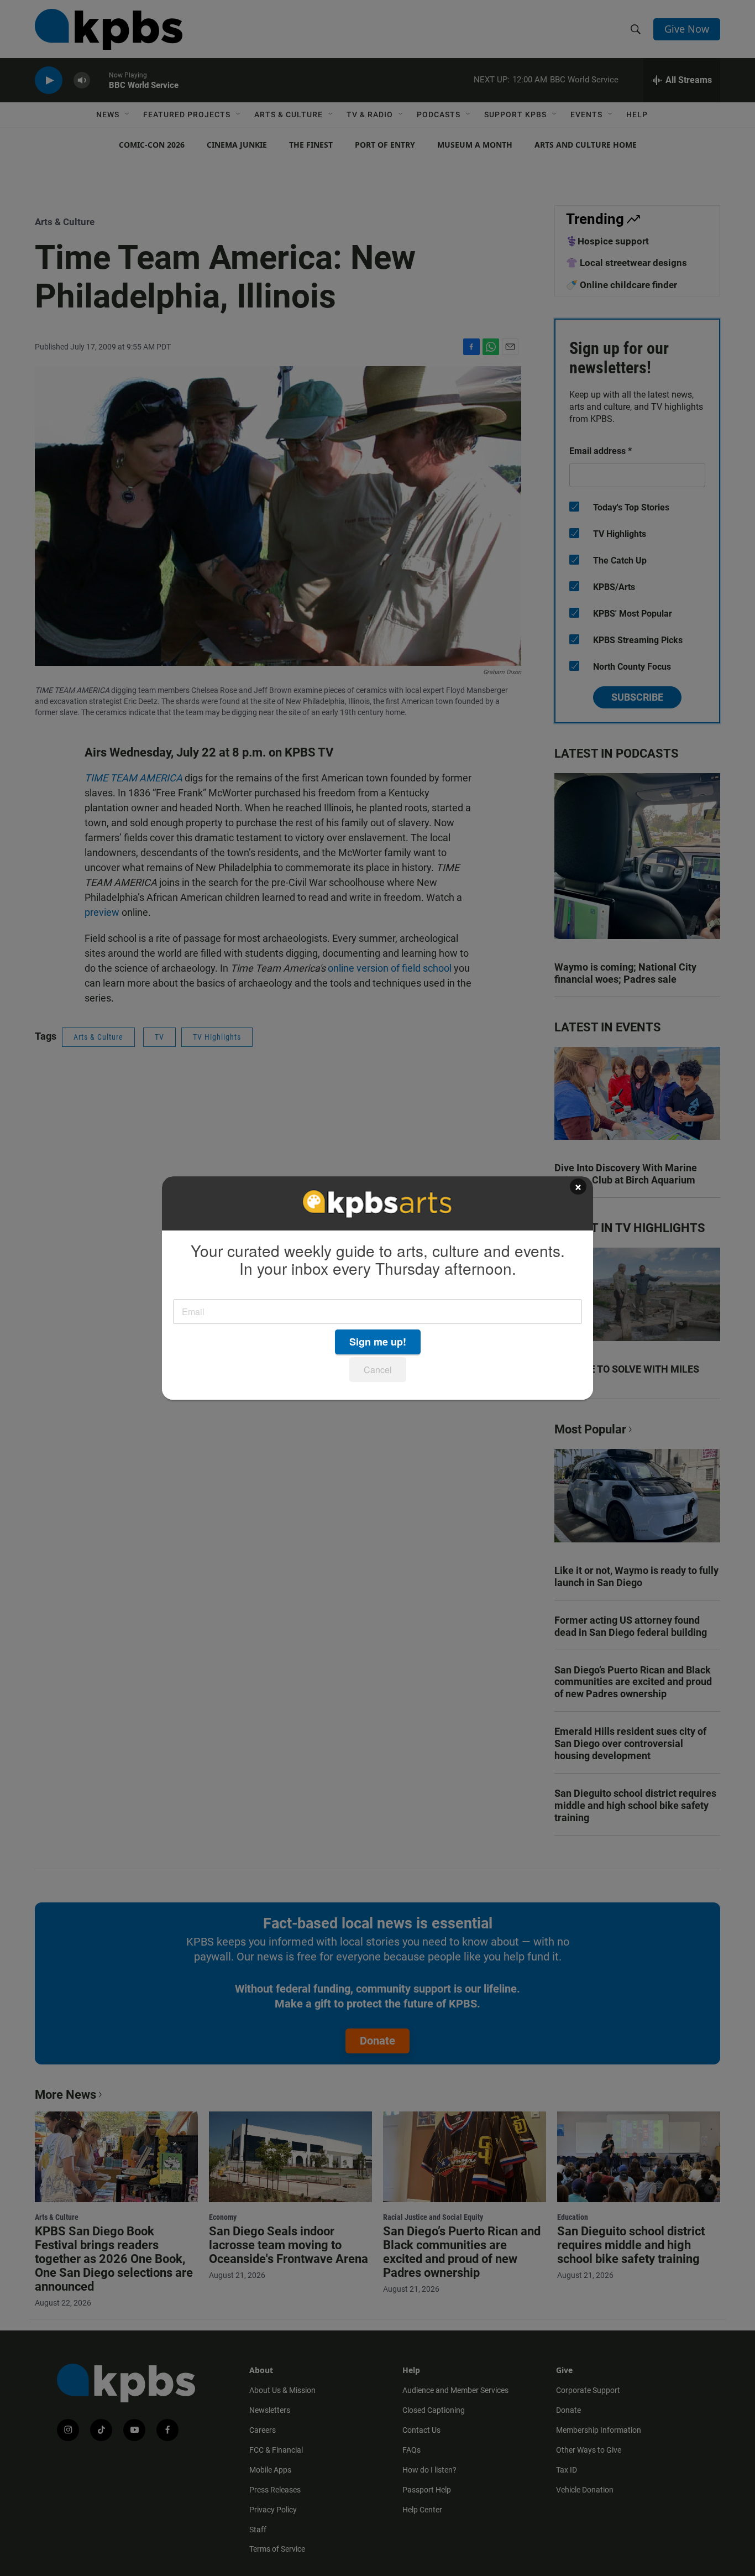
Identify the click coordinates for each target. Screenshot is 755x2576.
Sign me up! (378, 1342)
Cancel (378, 1370)
